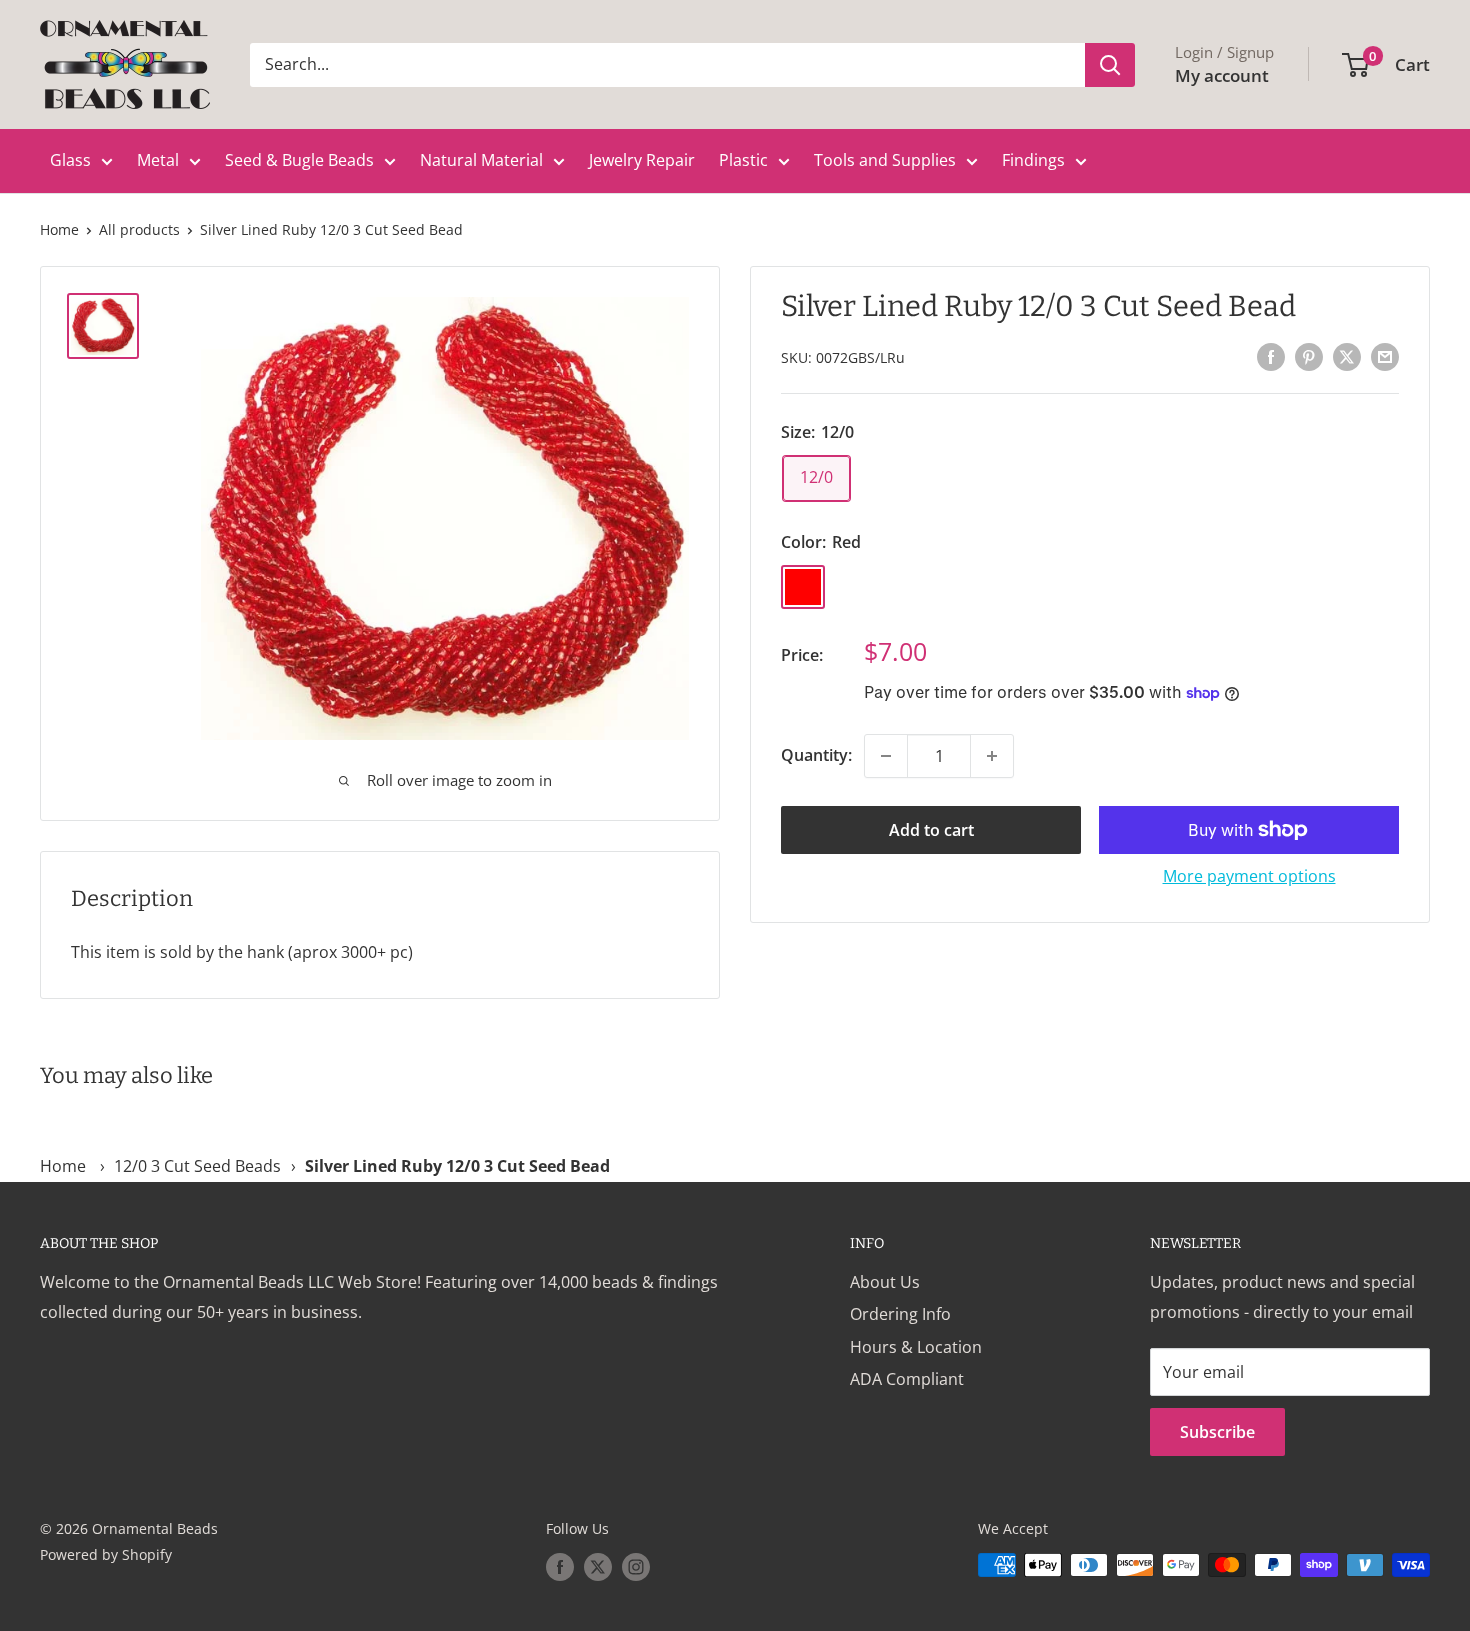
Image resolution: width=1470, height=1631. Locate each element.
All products (139, 229)
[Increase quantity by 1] (992, 756)
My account (1222, 75)
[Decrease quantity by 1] (886, 756)
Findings (1033, 160)
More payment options (1249, 876)
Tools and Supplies (885, 160)
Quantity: (816, 755)
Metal (158, 160)
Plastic (743, 160)
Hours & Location (916, 1347)
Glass (70, 160)
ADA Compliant (907, 1379)
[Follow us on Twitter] (598, 1567)
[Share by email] (1385, 356)
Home (59, 229)
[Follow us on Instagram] (636, 1567)
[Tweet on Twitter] (1347, 356)
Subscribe (1217, 1432)
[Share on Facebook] (1271, 356)
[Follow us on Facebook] (560, 1567)
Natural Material (481, 160)
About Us (885, 1282)
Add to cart (931, 830)
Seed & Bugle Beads (299, 160)
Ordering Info (900, 1314)
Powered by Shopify (106, 1554)
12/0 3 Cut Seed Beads (197, 1166)
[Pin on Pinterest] (1309, 356)
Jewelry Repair (642, 160)
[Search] (1110, 65)
